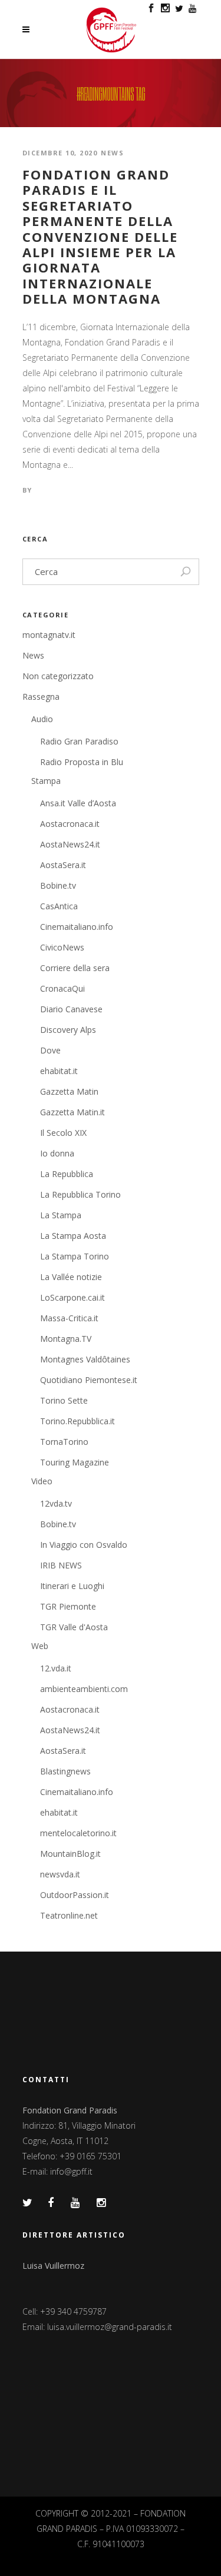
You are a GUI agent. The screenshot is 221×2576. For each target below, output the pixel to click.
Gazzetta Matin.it (72, 1112)
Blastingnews (65, 1771)
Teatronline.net (69, 1915)
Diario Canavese (71, 1009)
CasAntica (59, 906)
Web (40, 1646)
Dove (50, 1050)
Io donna (57, 1153)
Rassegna (41, 697)
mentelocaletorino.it (78, 1833)
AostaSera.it (63, 865)
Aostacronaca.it (70, 824)
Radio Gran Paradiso (79, 741)
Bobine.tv (58, 885)
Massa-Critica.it (69, 1318)
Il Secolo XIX (63, 1133)
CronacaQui (62, 988)
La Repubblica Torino (80, 1194)
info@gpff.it (71, 2171)
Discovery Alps (68, 1030)
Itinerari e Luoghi (72, 1586)
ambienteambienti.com (84, 1689)
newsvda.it (60, 1874)
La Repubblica (67, 1174)
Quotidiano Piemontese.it (89, 1380)
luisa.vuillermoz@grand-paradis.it (110, 2327)
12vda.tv (56, 1503)
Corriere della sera (75, 968)
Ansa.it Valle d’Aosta (78, 803)
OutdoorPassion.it (75, 1895)
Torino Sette (64, 1400)
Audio (42, 719)
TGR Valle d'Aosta (74, 1627)
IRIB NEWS (61, 1565)
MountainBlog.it (70, 1854)
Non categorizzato (58, 676)
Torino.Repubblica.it (77, 1421)
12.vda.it (56, 1668)
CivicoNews (62, 947)
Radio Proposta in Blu (82, 762)
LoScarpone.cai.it (72, 1297)
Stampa (46, 781)
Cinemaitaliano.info (77, 927)
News (112, 153)
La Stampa (61, 1215)
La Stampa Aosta (73, 1236)
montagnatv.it (49, 635)
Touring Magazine (75, 1462)
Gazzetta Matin (69, 1091)
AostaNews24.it (70, 844)
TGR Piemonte (68, 1606)
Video (42, 1481)
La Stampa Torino (75, 1256)
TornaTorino (64, 1442)
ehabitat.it (59, 1071)
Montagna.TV (66, 1339)
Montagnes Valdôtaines (85, 1359)
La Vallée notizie (71, 1277)
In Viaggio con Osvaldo (84, 1545)
